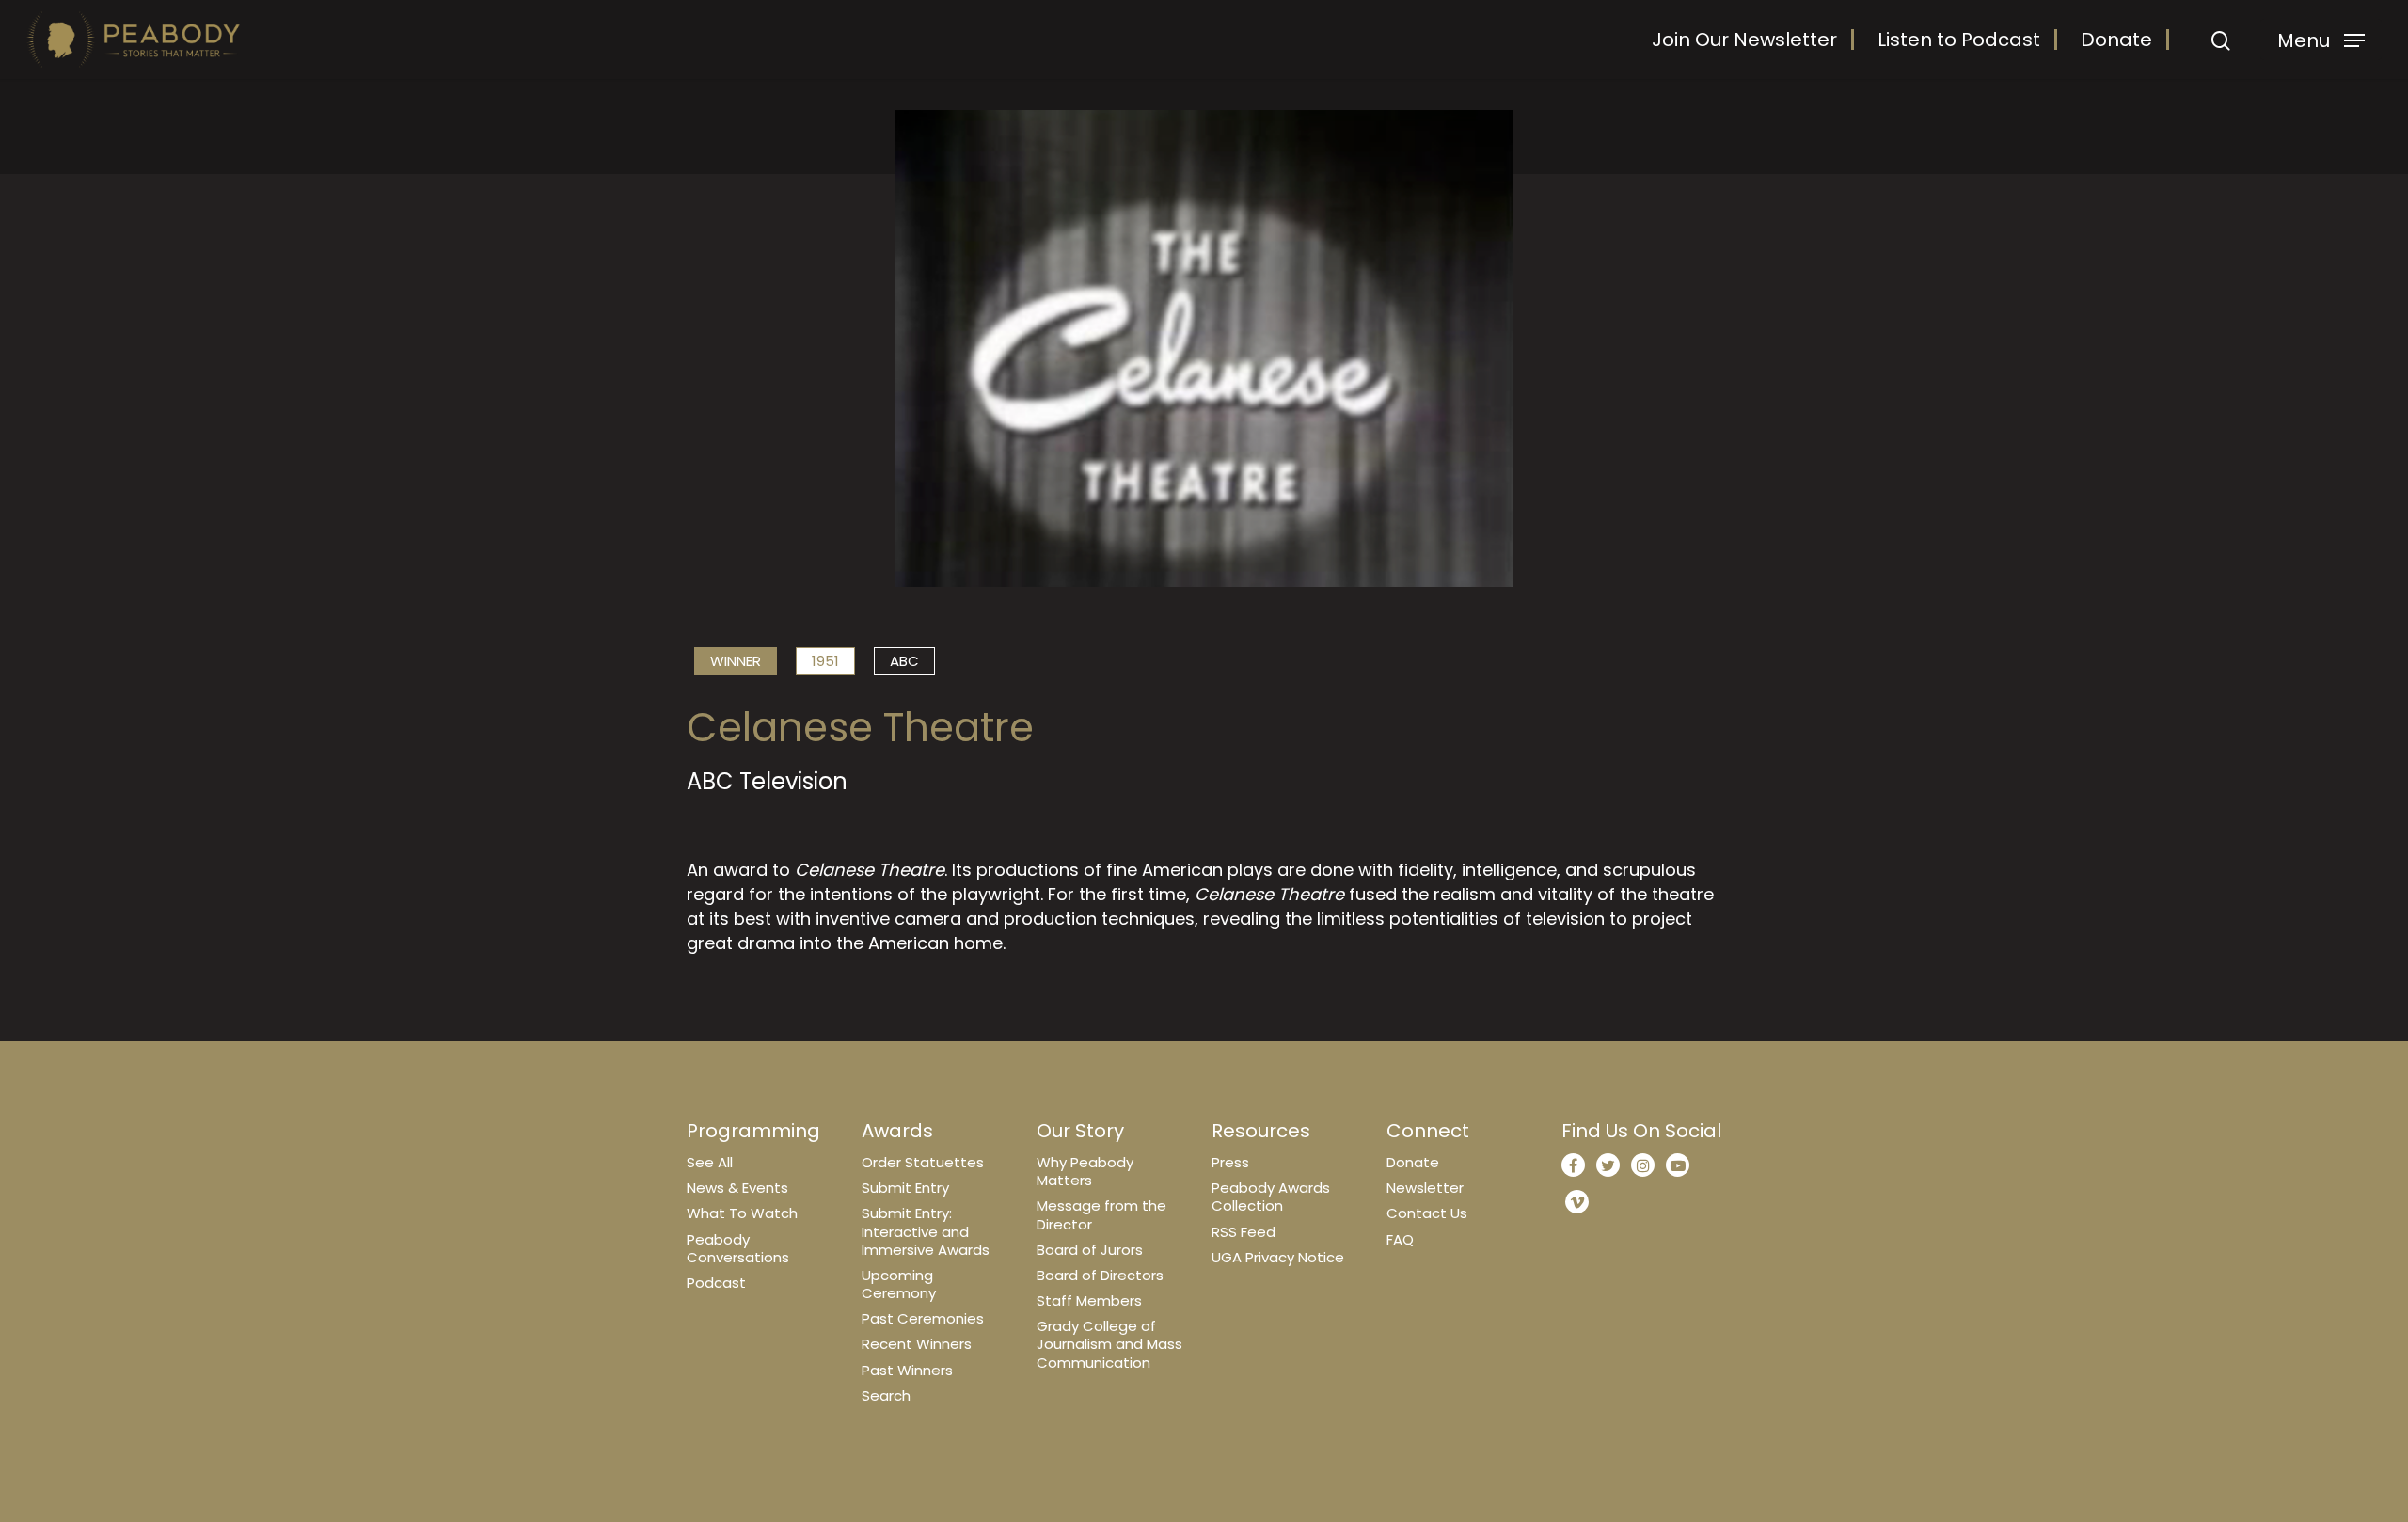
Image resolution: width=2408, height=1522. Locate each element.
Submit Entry (905, 1188)
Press (1230, 1162)
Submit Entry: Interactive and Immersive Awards (926, 1231)
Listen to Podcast (1959, 40)
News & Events (737, 1188)
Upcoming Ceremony (899, 1284)
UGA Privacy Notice (1278, 1257)
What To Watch (742, 1213)
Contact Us (1427, 1213)
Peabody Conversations (738, 1248)
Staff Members (1089, 1300)
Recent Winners (917, 1344)
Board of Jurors (1090, 1250)
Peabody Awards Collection (1271, 1197)
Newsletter (1425, 1188)
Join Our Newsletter (1744, 40)
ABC (904, 661)
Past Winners (907, 1370)
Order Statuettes (923, 1162)
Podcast (716, 1283)
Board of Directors (1100, 1275)
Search (886, 1395)
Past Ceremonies (923, 1318)
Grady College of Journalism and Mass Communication (1109, 1344)
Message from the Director (1101, 1214)
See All (710, 1162)
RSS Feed (1244, 1232)
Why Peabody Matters (1085, 1171)
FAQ (1400, 1239)
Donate (2116, 40)
